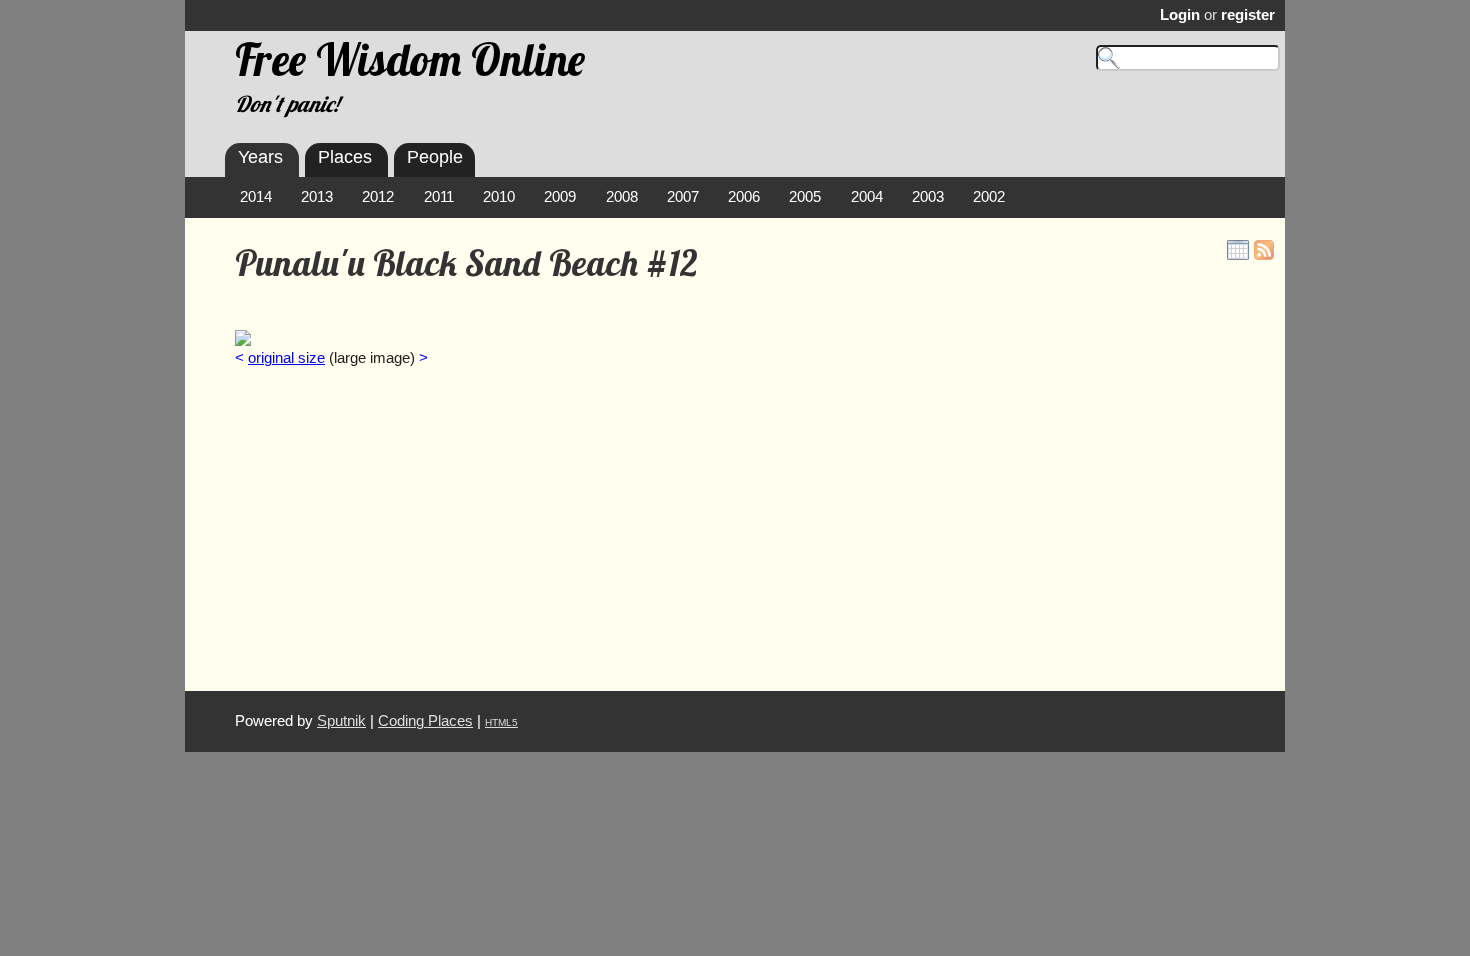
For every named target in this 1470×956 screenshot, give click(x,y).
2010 (499, 197)
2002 (989, 197)
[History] (1238, 249)
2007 (683, 197)
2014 (256, 197)
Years (260, 157)
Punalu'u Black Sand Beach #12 (466, 263)
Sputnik (341, 721)
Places (345, 157)
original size (286, 358)
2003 (928, 197)
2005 (805, 197)
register (1248, 15)
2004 (867, 197)
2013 (317, 197)
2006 (744, 197)
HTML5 (501, 722)
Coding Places (425, 721)
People (435, 157)
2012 (378, 197)
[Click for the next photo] (243, 337)
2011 (439, 197)
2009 (560, 197)
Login (1180, 15)
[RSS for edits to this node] (1264, 249)
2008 (622, 197)
